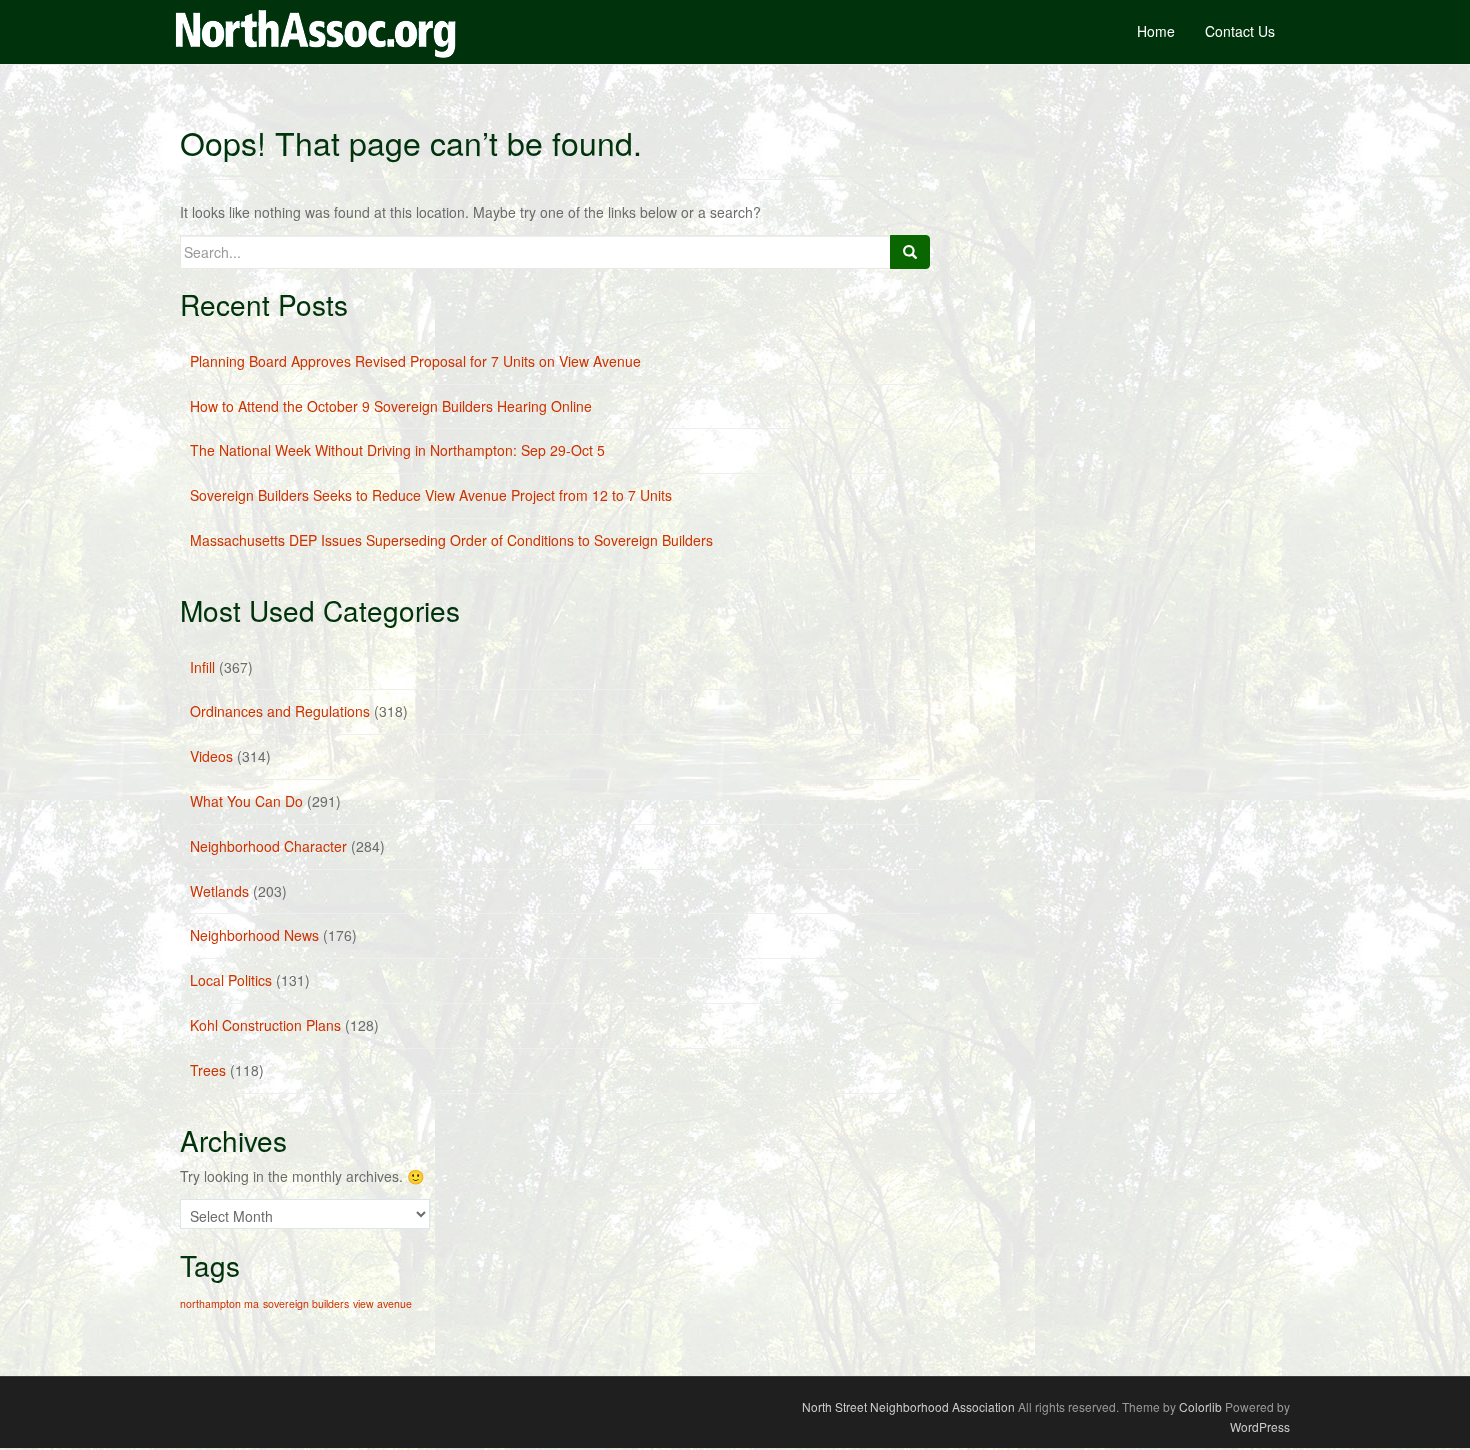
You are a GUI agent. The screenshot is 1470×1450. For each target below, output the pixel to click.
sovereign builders (306, 1303)
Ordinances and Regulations (280, 711)
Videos (211, 756)
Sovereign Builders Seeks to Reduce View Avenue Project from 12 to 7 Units (431, 495)
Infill (202, 667)
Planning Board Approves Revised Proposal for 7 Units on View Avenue (415, 361)
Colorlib (1200, 1406)
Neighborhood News (254, 935)
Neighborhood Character (268, 846)
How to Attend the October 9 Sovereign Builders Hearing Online (391, 406)
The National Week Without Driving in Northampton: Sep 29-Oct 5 (397, 450)
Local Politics (231, 980)
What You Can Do (246, 801)
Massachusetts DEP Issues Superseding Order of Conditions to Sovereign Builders (451, 540)
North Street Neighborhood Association (908, 1406)
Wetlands (219, 891)
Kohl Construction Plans (265, 1025)
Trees (208, 1070)
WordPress (1260, 1426)
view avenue (382, 1303)
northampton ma (219, 1303)
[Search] (910, 252)
